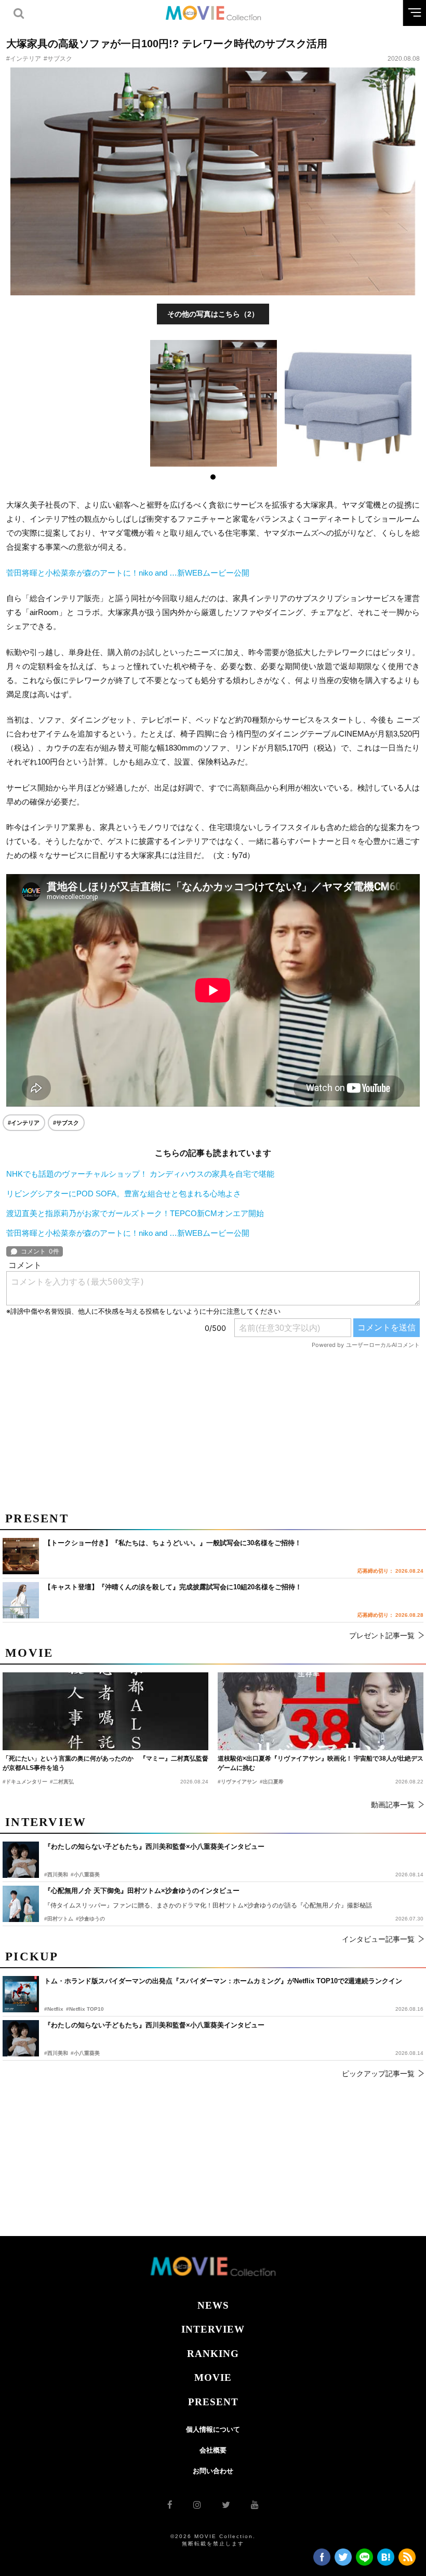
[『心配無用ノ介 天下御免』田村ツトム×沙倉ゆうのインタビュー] (21, 1904)
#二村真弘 (62, 1782)
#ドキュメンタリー (25, 1782)
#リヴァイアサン (237, 1782)
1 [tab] (213, 477)
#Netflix (54, 2009)
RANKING (213, 2354)
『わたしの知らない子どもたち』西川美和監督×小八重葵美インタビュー (154, 2025)
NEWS (213, 2305)
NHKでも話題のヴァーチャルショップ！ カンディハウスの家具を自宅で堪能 (140, 1174)
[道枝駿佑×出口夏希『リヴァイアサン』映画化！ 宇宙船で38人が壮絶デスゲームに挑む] (321, 1711)
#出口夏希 (272, 1782)
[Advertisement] (213, 1426)
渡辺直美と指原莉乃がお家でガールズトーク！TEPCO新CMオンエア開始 (135, 1213)
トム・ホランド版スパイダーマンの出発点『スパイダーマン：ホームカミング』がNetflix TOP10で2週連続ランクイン (223, 1981)
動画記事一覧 (393, 1805)
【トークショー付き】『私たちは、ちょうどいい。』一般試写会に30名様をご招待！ (173, 1543)
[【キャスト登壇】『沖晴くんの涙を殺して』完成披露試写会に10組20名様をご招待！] (21, 1600)
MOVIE (213, 2377)
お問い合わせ (213, 2471)
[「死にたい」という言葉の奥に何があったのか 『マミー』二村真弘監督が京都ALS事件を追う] (105, 1711)
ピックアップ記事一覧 (378, 2074)
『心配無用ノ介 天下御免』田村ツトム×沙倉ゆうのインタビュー (142, 1891)
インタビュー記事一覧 (378, 1939)
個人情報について (213, 2429)
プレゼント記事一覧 (382, 1635)
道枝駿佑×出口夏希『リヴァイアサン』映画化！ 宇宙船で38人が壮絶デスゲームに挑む (321, 1763)
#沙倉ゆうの (90, 1919)
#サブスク (58, 59)
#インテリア (24, 59)
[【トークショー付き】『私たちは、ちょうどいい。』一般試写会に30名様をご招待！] (21, 1556)
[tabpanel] (213, 403)
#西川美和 (56, 2053)
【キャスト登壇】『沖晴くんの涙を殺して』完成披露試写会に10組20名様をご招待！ (173, 1587)
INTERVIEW (213, 2329)
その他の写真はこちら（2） (213, 314)
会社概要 (213, 2450)
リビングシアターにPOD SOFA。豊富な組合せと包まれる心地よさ (124, 1194)
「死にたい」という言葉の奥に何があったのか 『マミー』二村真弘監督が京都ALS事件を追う (105, 1763)
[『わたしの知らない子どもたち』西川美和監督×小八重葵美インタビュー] (21, 2038)
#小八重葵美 (85, 2053)
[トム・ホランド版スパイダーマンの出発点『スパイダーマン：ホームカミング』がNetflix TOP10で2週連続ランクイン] (21, 1994)
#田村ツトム (59, 1919)
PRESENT (213, 2402)
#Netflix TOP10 (85, 2009)
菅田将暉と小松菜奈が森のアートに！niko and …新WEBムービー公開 (128, 573)
